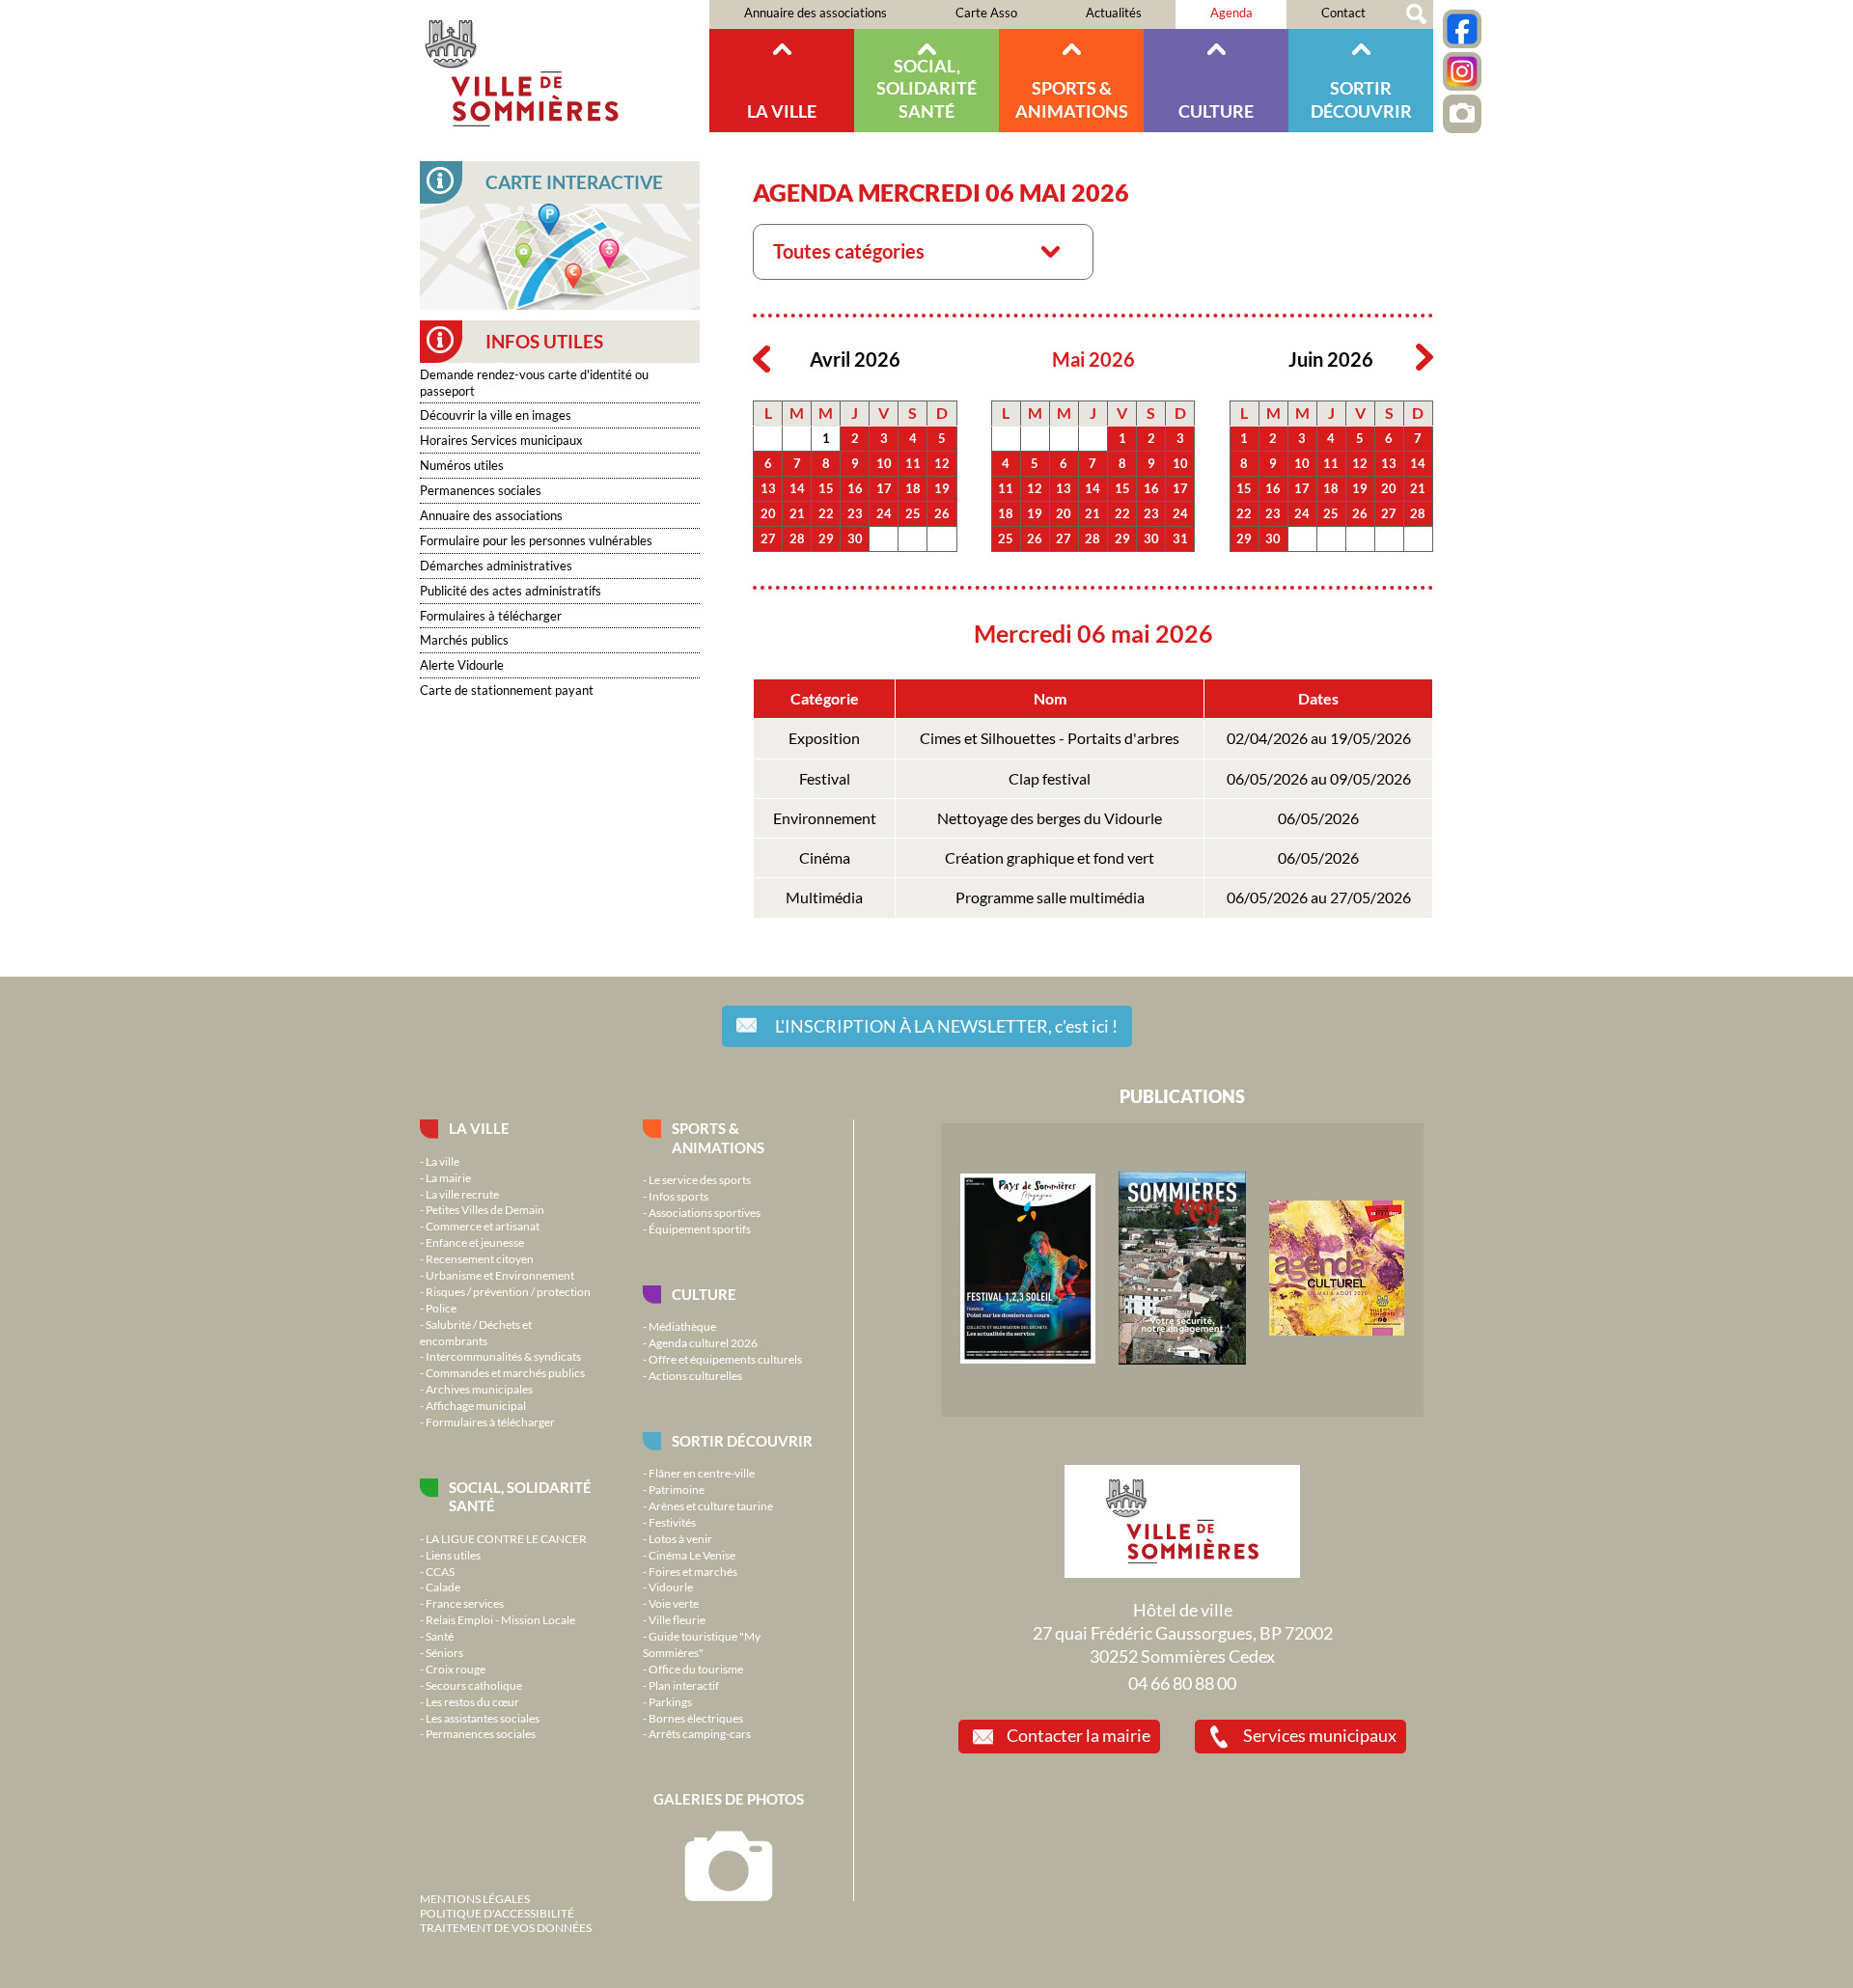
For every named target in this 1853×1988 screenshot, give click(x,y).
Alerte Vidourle (462, 665)
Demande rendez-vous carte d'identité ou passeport (534, 383)
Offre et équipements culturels (725, 1359)
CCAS (440, 1571)
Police (441, 1308)
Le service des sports (700, 1179)
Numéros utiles (462, 465)
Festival (825, 779)
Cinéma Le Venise (692, 1555)
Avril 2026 (855, 359)
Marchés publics (464, 640)
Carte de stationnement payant (507, 690)
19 (942, 488)
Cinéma (825, 858)
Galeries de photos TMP (1462, 114)
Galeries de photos (729, 1799)
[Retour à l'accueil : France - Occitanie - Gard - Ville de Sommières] (565, 66)
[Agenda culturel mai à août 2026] (1337, 1331)
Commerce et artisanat (483, 1226)
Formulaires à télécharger (491, 616)
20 (768, 513)
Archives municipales (479, 1389)
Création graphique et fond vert (1050, 858)
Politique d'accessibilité (497, 1913)
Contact (1343, 13)
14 (797, 488)
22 (826, 513)
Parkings (670, 1701)
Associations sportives (705, 1212)
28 (797, 538)
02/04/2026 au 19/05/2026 (1319, 738)
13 (768, 488)
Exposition (824, 738)
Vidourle (671, 1587)
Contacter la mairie (1079, 1735)
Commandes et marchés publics (505, 1372)
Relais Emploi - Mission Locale (500, 1619)
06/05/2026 (1318, 818)
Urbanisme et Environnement (500, 1275)
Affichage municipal (476, 1405)
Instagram (1462, 71)
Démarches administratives (496, 566)
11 (913, 463)
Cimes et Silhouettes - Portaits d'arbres (1050, 738)
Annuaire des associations (816, 13)
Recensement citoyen (480, 1258)
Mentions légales (475, 1898)
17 (884, 488)
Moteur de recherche (1416, 14)
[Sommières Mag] (1182, 1360)
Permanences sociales (481, 490)
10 (884, 463)
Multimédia (824, 897)
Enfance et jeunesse (475, 1242)
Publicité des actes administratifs (511, 591)
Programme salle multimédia (1050, 897)
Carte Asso (986, 13)
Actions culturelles (695, 1375)
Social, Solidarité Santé (926, 88)
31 (1180, 538)
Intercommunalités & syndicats (503, 1356)
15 (826, 488)
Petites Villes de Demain (485, 1209)
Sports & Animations (1072, 99)
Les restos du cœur (472, 1701)
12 (942, 463)
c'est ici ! (946, 1026)
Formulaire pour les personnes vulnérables (536, 540)
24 (884, 513)
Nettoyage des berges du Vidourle (1050, 818)
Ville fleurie (677, 1619)
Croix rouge (456, 1669)
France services (465, 1603)
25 (913, 513)
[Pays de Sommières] (1028, 1359)
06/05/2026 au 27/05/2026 (1319, 897)
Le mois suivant (1424, 358)
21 (797, 513)
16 (855, 488)
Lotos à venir (680, 1538)
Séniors (444, 1652)
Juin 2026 (1331, 359)
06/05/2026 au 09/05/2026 (1319, 779)
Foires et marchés (693, 1571)
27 (768, 538)
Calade (443, 1587)
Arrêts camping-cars (700, 1733)
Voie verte (674, 1603)
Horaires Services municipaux (501, 440)
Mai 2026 (1093, 359)
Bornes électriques (696, 1718)
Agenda (1231, 13)
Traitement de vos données (506, 1927)
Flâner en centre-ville (702, 1473)
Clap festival (1050, 779)
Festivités (672, 1522)
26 (942, 513)
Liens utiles (453, 1555)
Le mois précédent (761, 358)
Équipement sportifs (700, 1229)
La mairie (448, 1177)
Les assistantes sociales (483, 1718)
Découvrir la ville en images (496, 415)
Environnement (825, 818)
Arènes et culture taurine (711, 1505)
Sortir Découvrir (1361, 99)
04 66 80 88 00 (1182, 1683)
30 (855, 538)
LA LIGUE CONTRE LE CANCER (506, 1538)
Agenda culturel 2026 (703, 1342)
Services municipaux (1320, 1735)
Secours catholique (474, 1685)
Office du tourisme (696, 1669)
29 (826, 538)
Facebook (1462, 29)
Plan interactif (684, 1685)
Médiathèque (682, 1326)
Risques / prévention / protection (508, 1291)
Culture (1216, 111)
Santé (440, 1636)
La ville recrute (462, 1194)
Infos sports (678, 1196)
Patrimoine (677, 1489)
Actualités (1114, 13)
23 (855, 513)
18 (913, 488)
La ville (782, 111)
